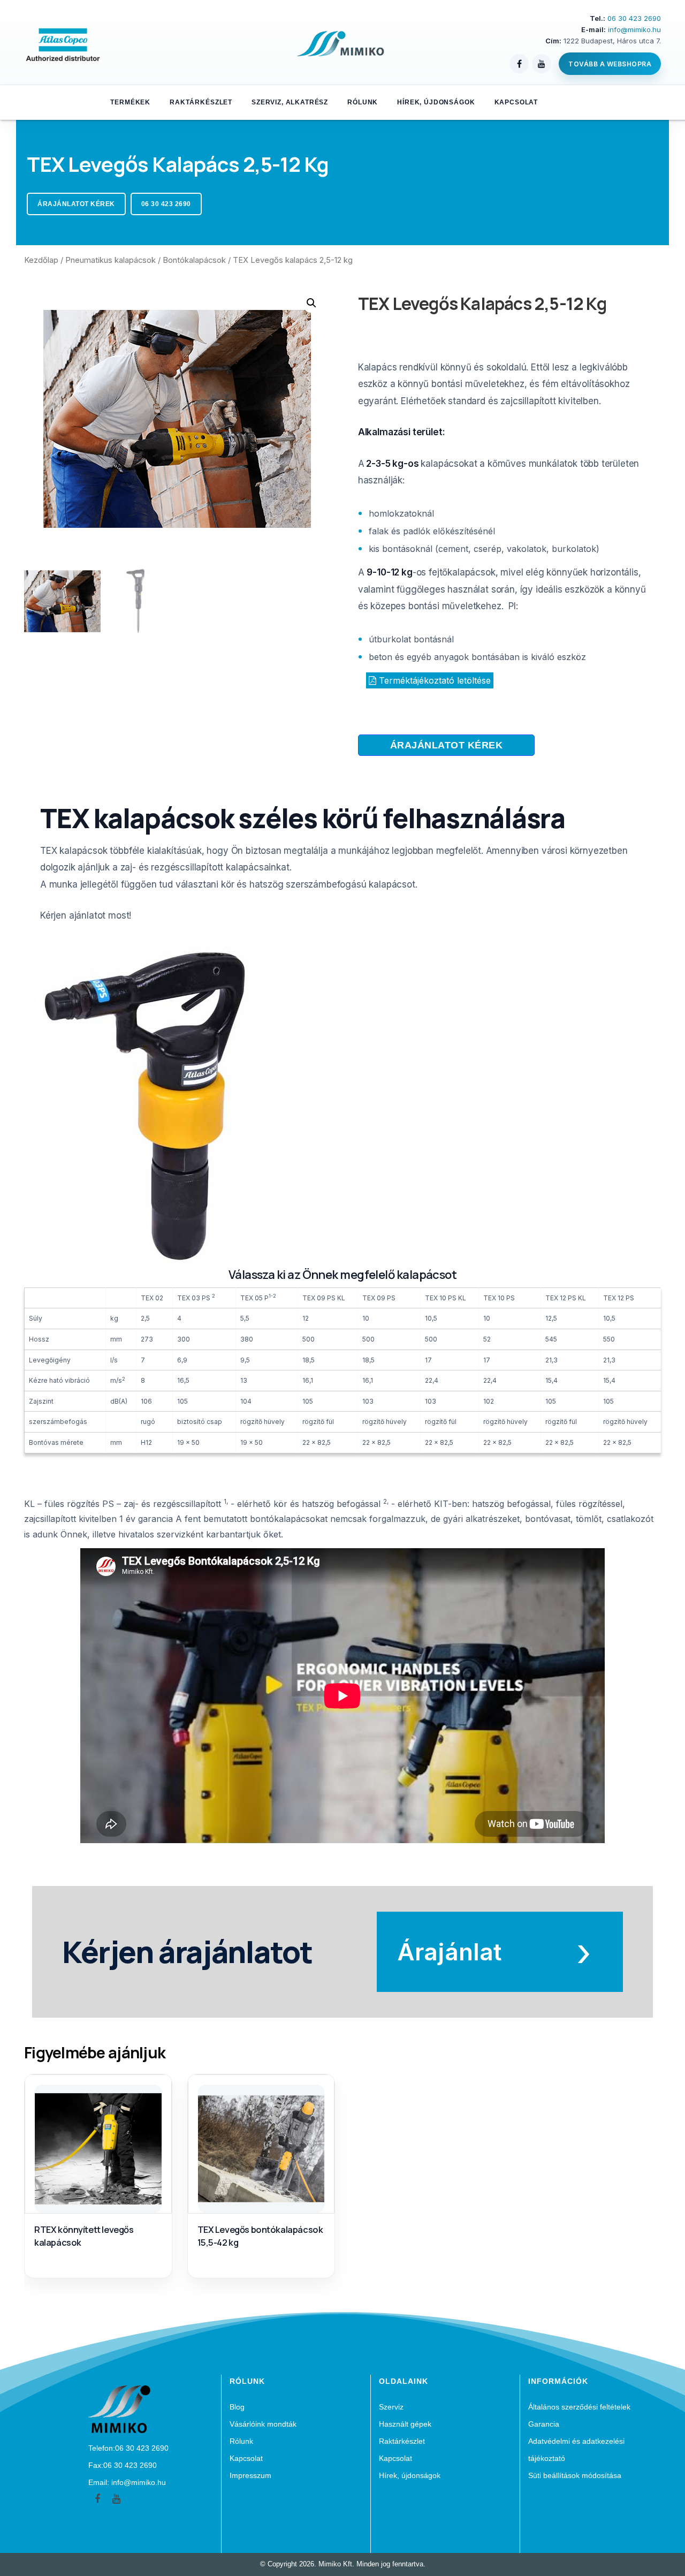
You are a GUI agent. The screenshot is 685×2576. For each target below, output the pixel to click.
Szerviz (391, 2407)
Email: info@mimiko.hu (127, 2482)
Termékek (130, 102)
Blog (237, 2407)
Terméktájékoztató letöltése (433, 680)
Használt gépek (405, 2424)
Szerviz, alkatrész (290, 102)
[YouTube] (542, 64)
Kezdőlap (41, 260)
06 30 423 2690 (634, 18)
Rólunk (363, 102)
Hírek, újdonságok (436, 102)
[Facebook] (519, 64)
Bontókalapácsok (194, 260)
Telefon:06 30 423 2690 (128, 2448)
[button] (447, 745)
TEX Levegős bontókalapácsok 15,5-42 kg (260, 2236)
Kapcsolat (516, 102)
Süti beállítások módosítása (575, 2475)
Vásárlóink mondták (263, 2424)
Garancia (544, 2424)
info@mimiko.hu (634, 29)
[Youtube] (116, 2499)
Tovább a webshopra (610, 64)
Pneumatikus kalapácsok (111, 260)
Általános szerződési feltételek (579, 2407)
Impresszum (250, 2475)
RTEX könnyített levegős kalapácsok (84, 2236)
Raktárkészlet (201, 102)
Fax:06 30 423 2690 (123, 2465)
